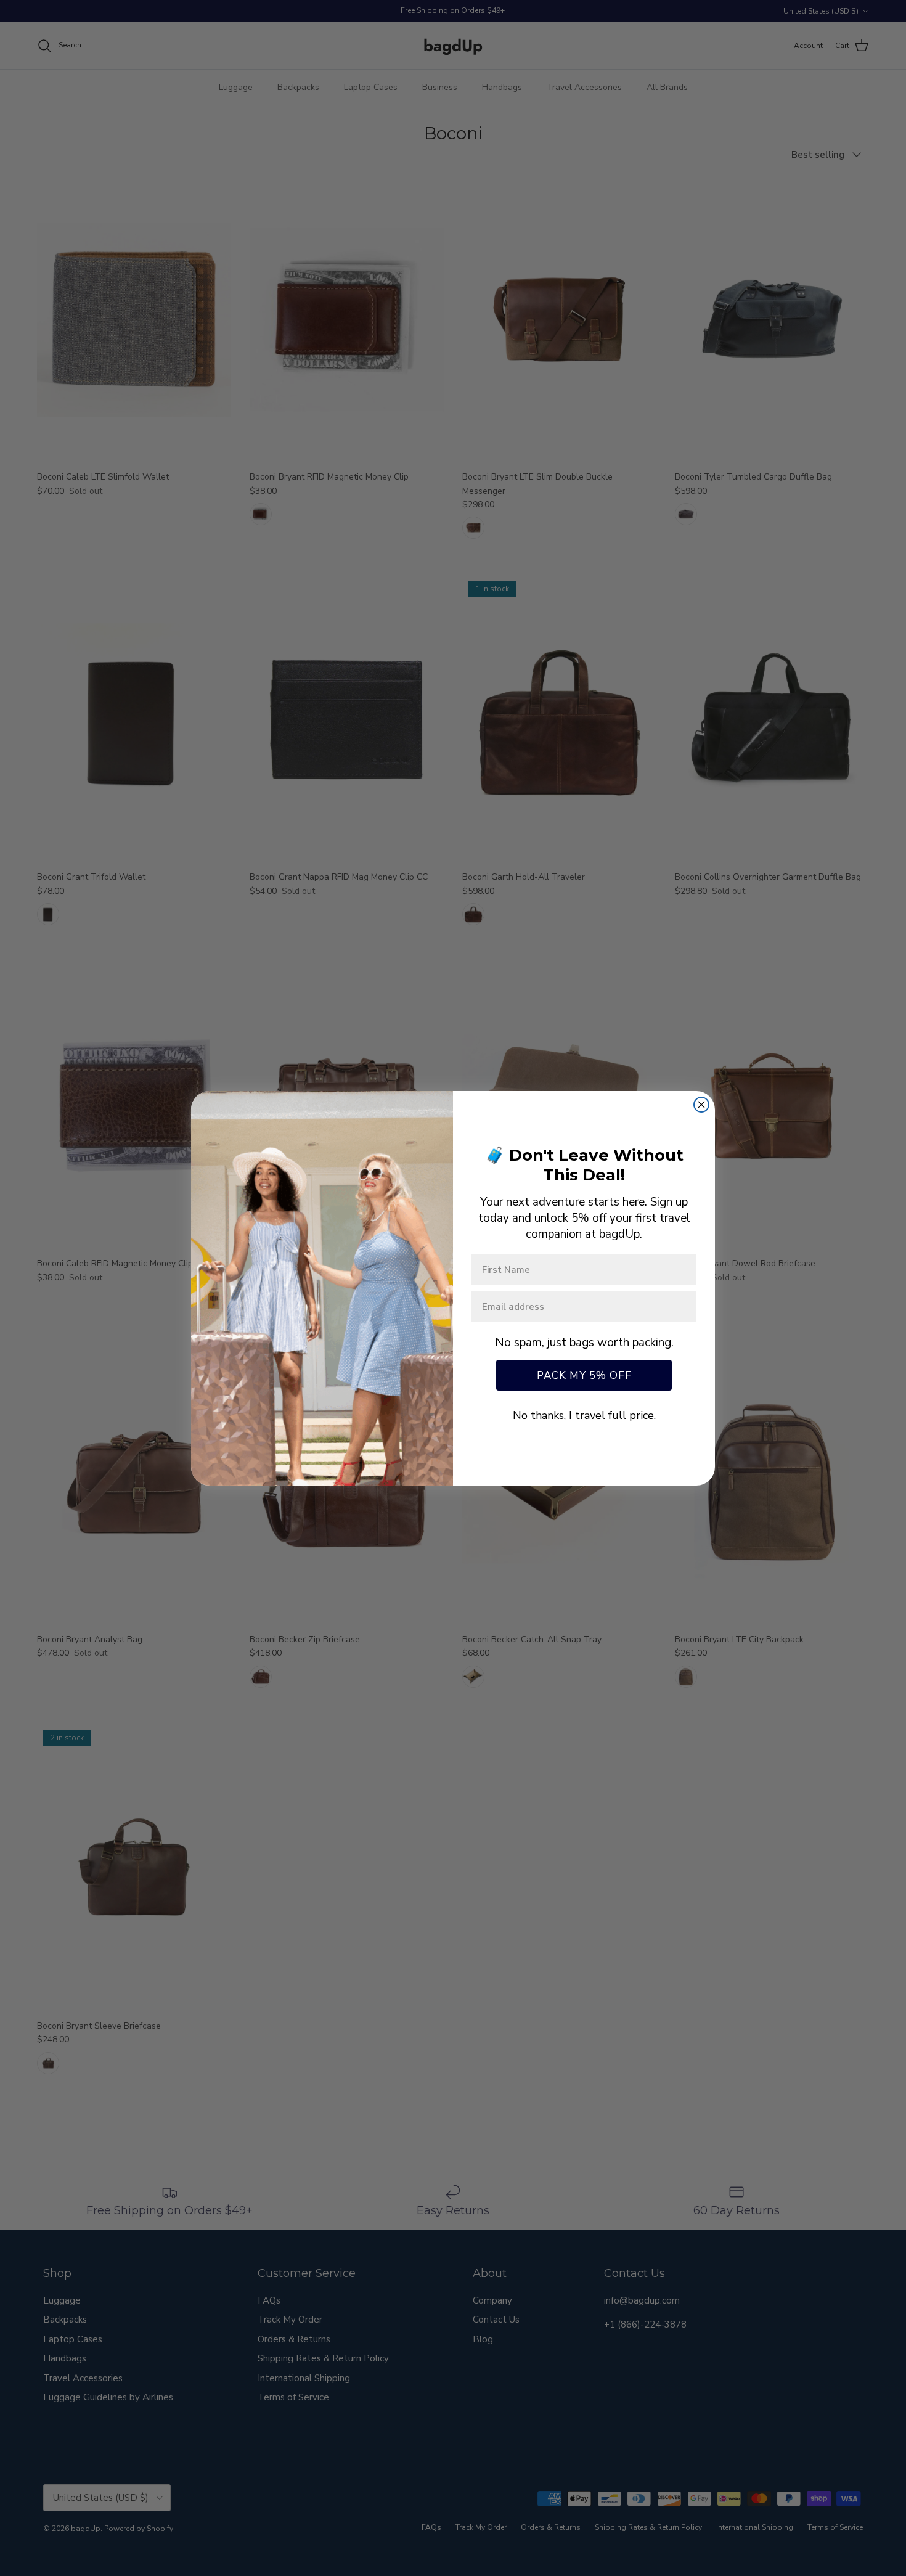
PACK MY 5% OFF (584, 1376)
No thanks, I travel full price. (584, 1415)
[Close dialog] (701, 1105)
